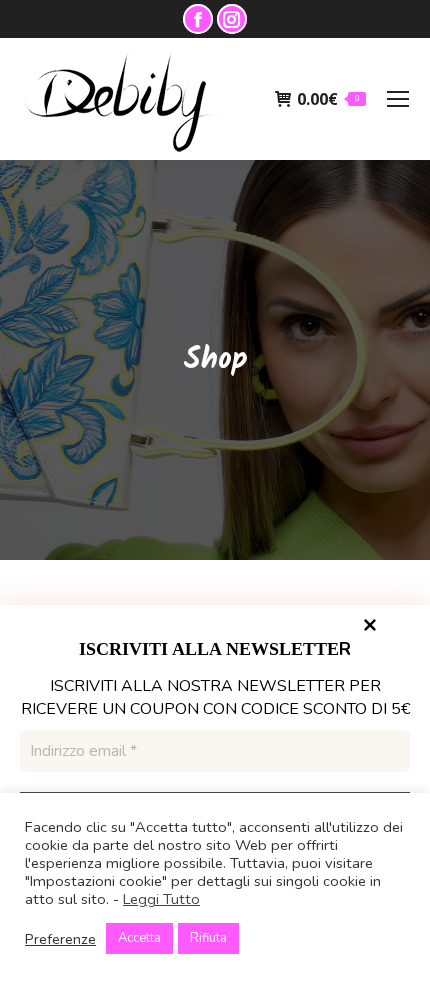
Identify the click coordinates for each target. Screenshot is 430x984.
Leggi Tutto (161, 899)
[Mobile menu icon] (398, 99)
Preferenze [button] (60, 939)
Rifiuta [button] (208, 938)
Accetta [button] (139, 938)
